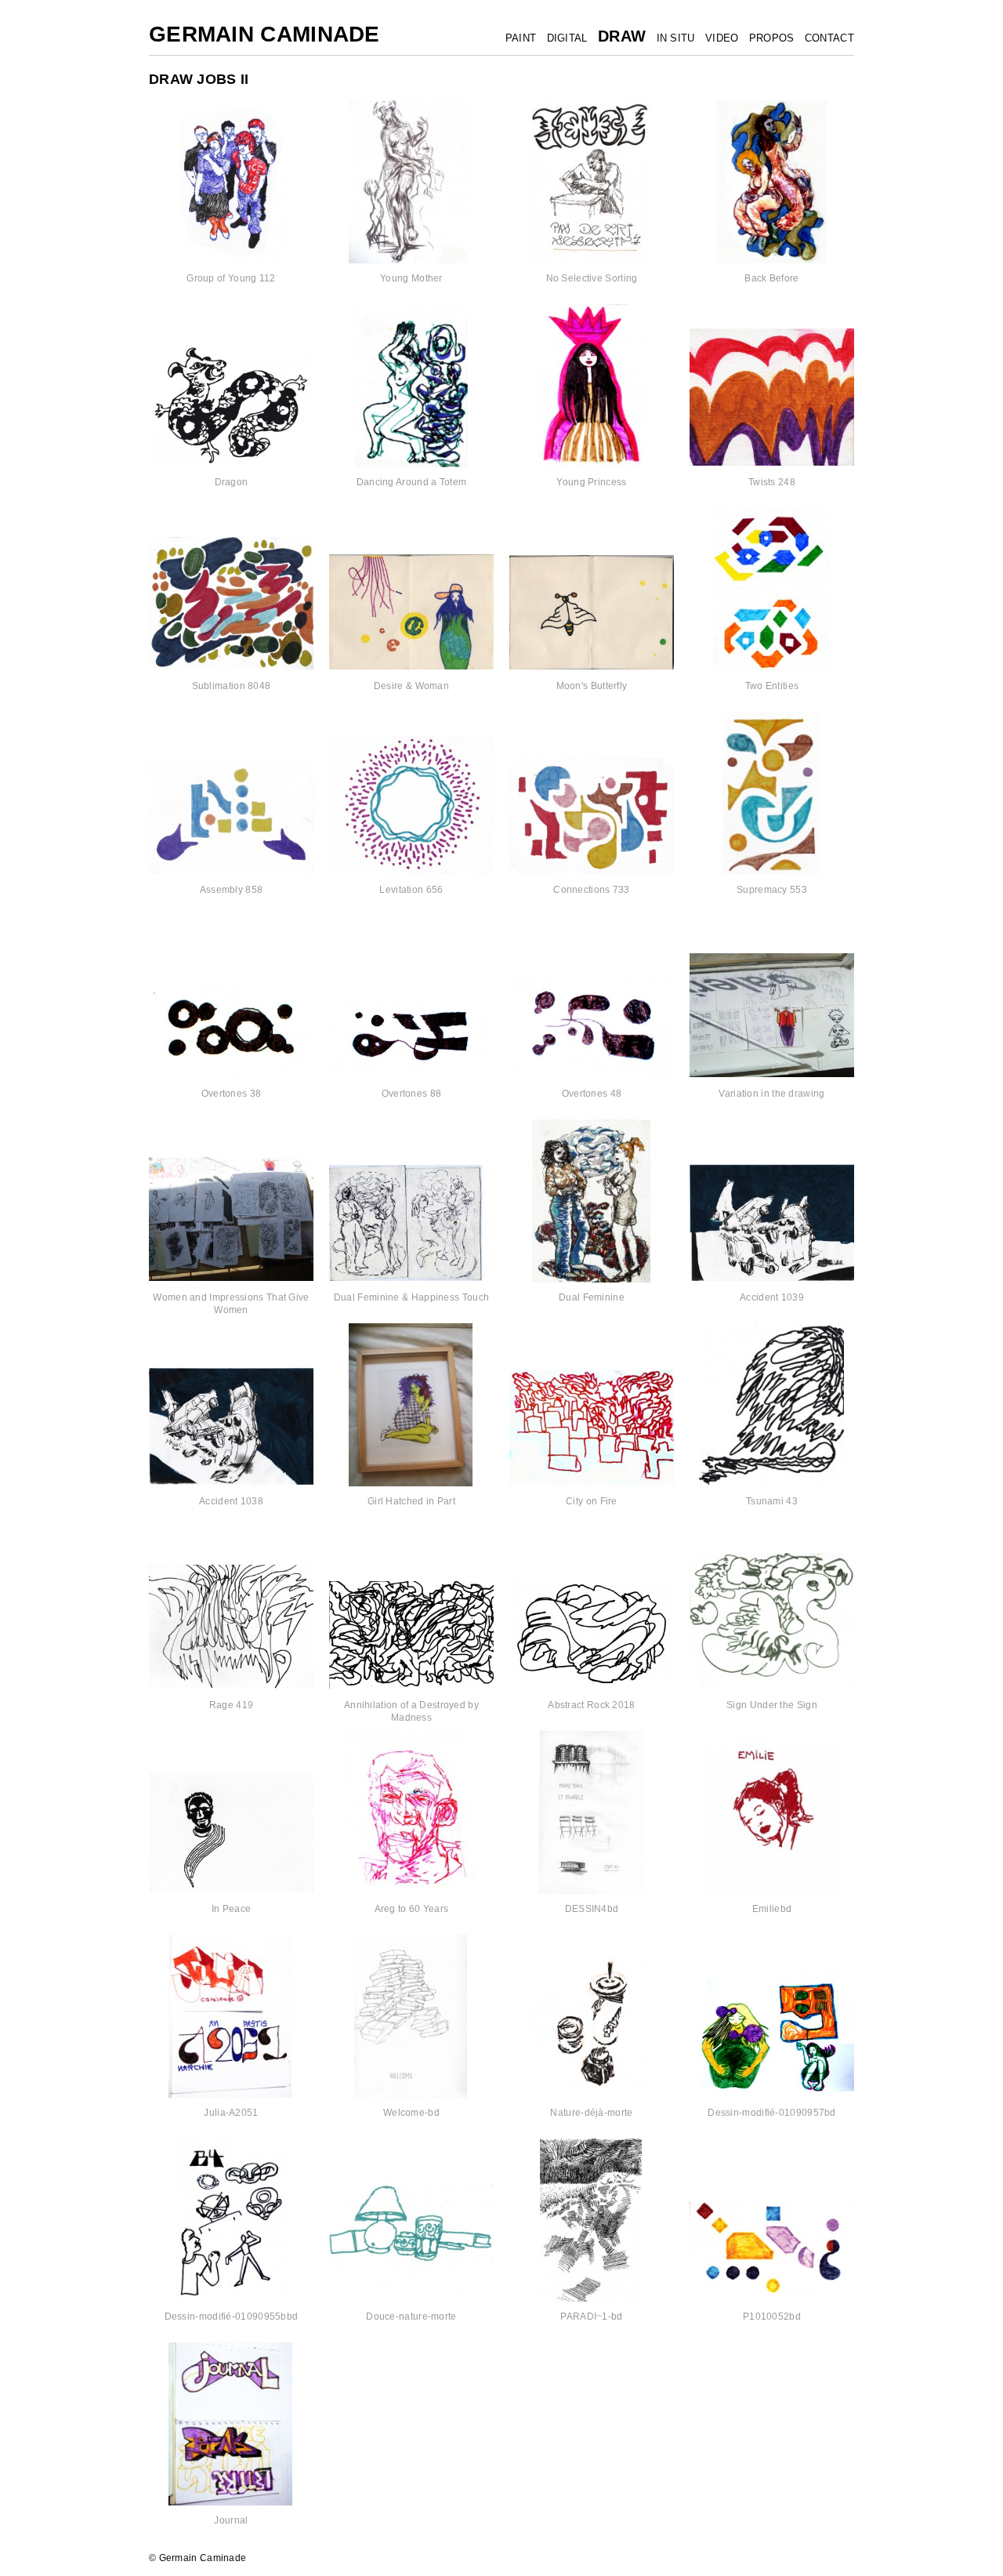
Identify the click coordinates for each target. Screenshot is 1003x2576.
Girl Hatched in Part (411, 1501)
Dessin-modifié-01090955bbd (232, 2317)
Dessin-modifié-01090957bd (772, 2113)
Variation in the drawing (771, 1094)
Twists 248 (772, 482)
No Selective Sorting (592, 278)
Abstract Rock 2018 (591, 1705)
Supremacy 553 (772, 890)
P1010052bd (772, 2317)
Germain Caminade (264, 34)
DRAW (622, 36)
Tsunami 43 (772, 1501)
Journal (231, 2520)
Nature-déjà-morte (591, 2113)
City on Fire (592, 1501)
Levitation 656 (411, 890)
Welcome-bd (411, 2113)
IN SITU (676, 38)
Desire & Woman (411, 686)
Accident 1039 (772, 1297)
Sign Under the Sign (772, 1705)
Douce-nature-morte (411, 2317)
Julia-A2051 (231, 2113)
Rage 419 (231, 1705)
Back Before (771, 278)
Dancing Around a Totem (412, 482)
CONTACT (829, 38)
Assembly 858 (232, 890)
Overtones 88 (412, 1094)
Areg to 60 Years (412, 1909)
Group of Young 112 (231, 278)
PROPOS (772, 38)
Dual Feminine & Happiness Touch (411, 1297)
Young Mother (411, 278)
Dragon (232, 482)
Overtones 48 (592, 1094)
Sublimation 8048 (232, 686)
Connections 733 (592, 890)
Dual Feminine (592, 1297)
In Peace (231, 1909)
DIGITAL (567, 38)
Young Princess (591, 482)
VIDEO (722, 38)
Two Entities (772, 686)
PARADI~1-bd (591, 2317)
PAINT (521, 38)
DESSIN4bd (592, 1909)
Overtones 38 (232, 1094)
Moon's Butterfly (592, 686)
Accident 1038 (231, 1501)
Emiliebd (772, 1909)
